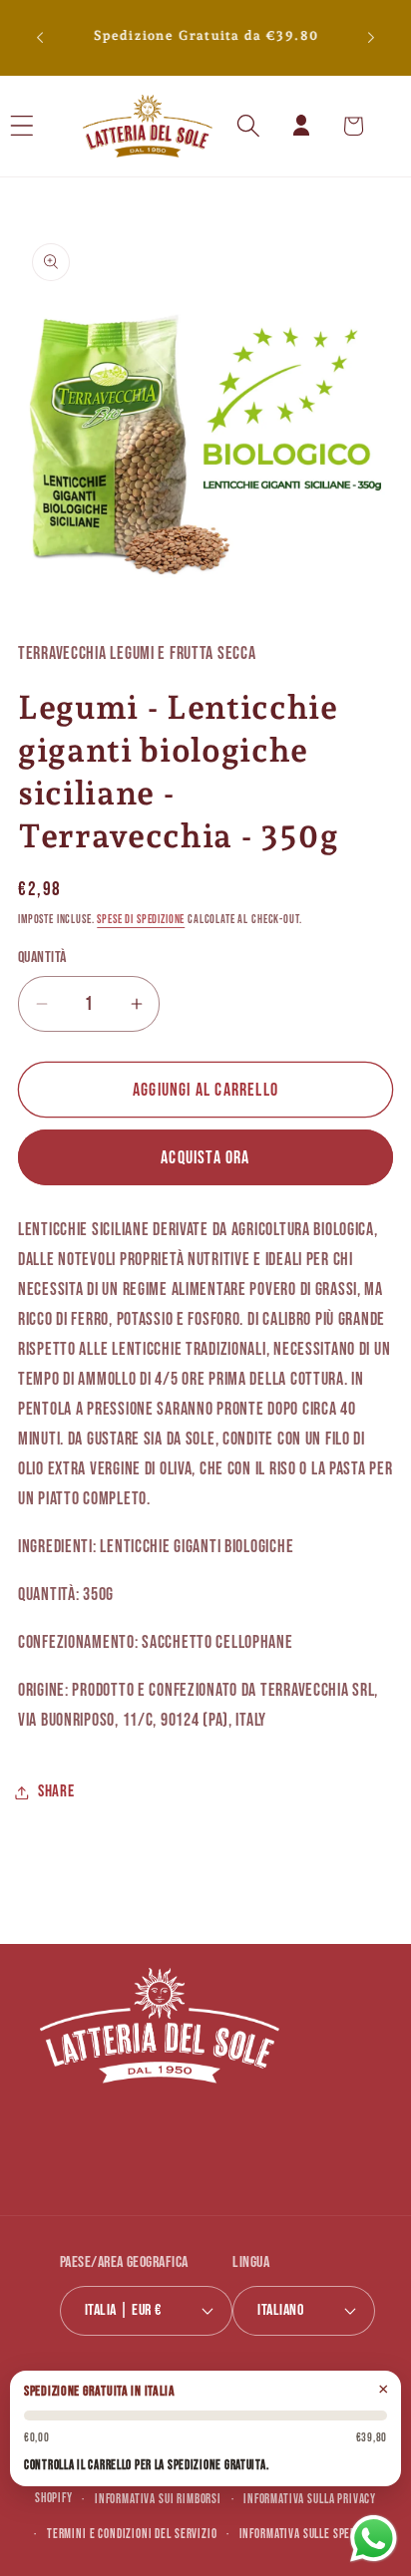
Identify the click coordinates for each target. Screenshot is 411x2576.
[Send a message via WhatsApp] (374, 2539)
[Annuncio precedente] (40, 38)
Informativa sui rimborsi (158, 2499)
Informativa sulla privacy (310, 2499)
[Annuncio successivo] (371, 38)
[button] (48, 126)
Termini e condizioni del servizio (132, 2534)
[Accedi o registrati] (301, 126)
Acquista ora (205, 1158)
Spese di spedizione (141, 920)
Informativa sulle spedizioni (313, 2534)
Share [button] (56, 1791)
